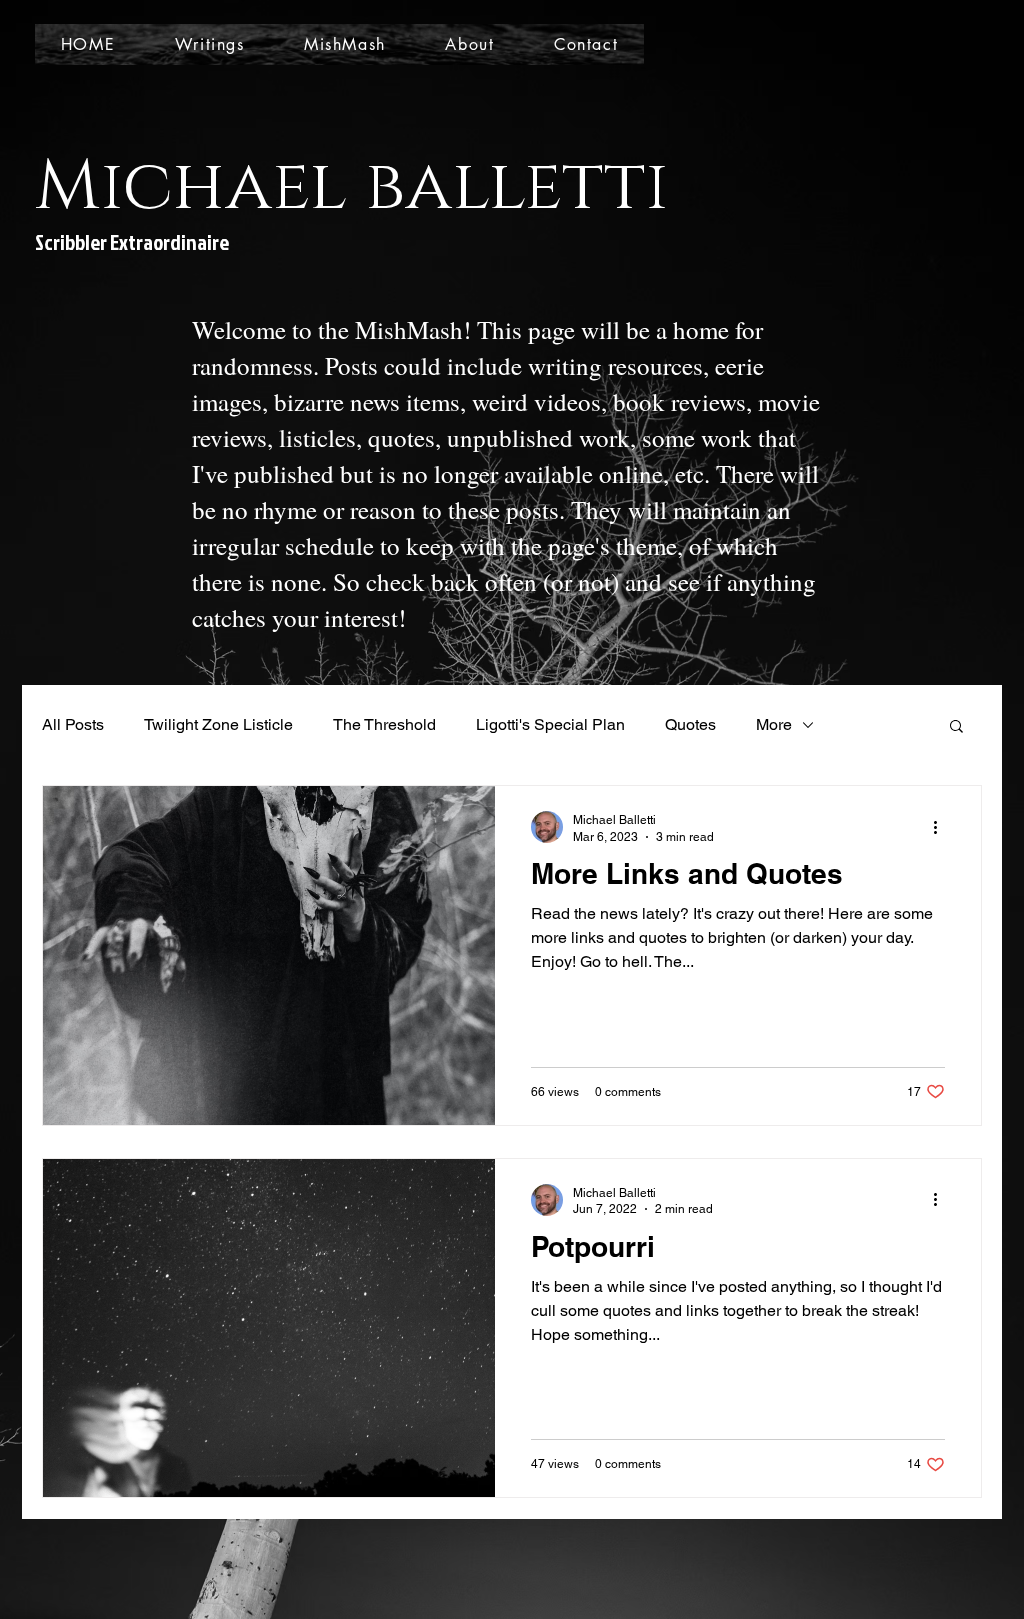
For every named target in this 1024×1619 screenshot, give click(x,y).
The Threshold (384, 724)
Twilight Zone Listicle (218, 724)
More (774, 724)
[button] (956, 727)
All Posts (73, 724)
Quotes (690, 724)
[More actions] (942, 827)
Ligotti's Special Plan (550, 724)
